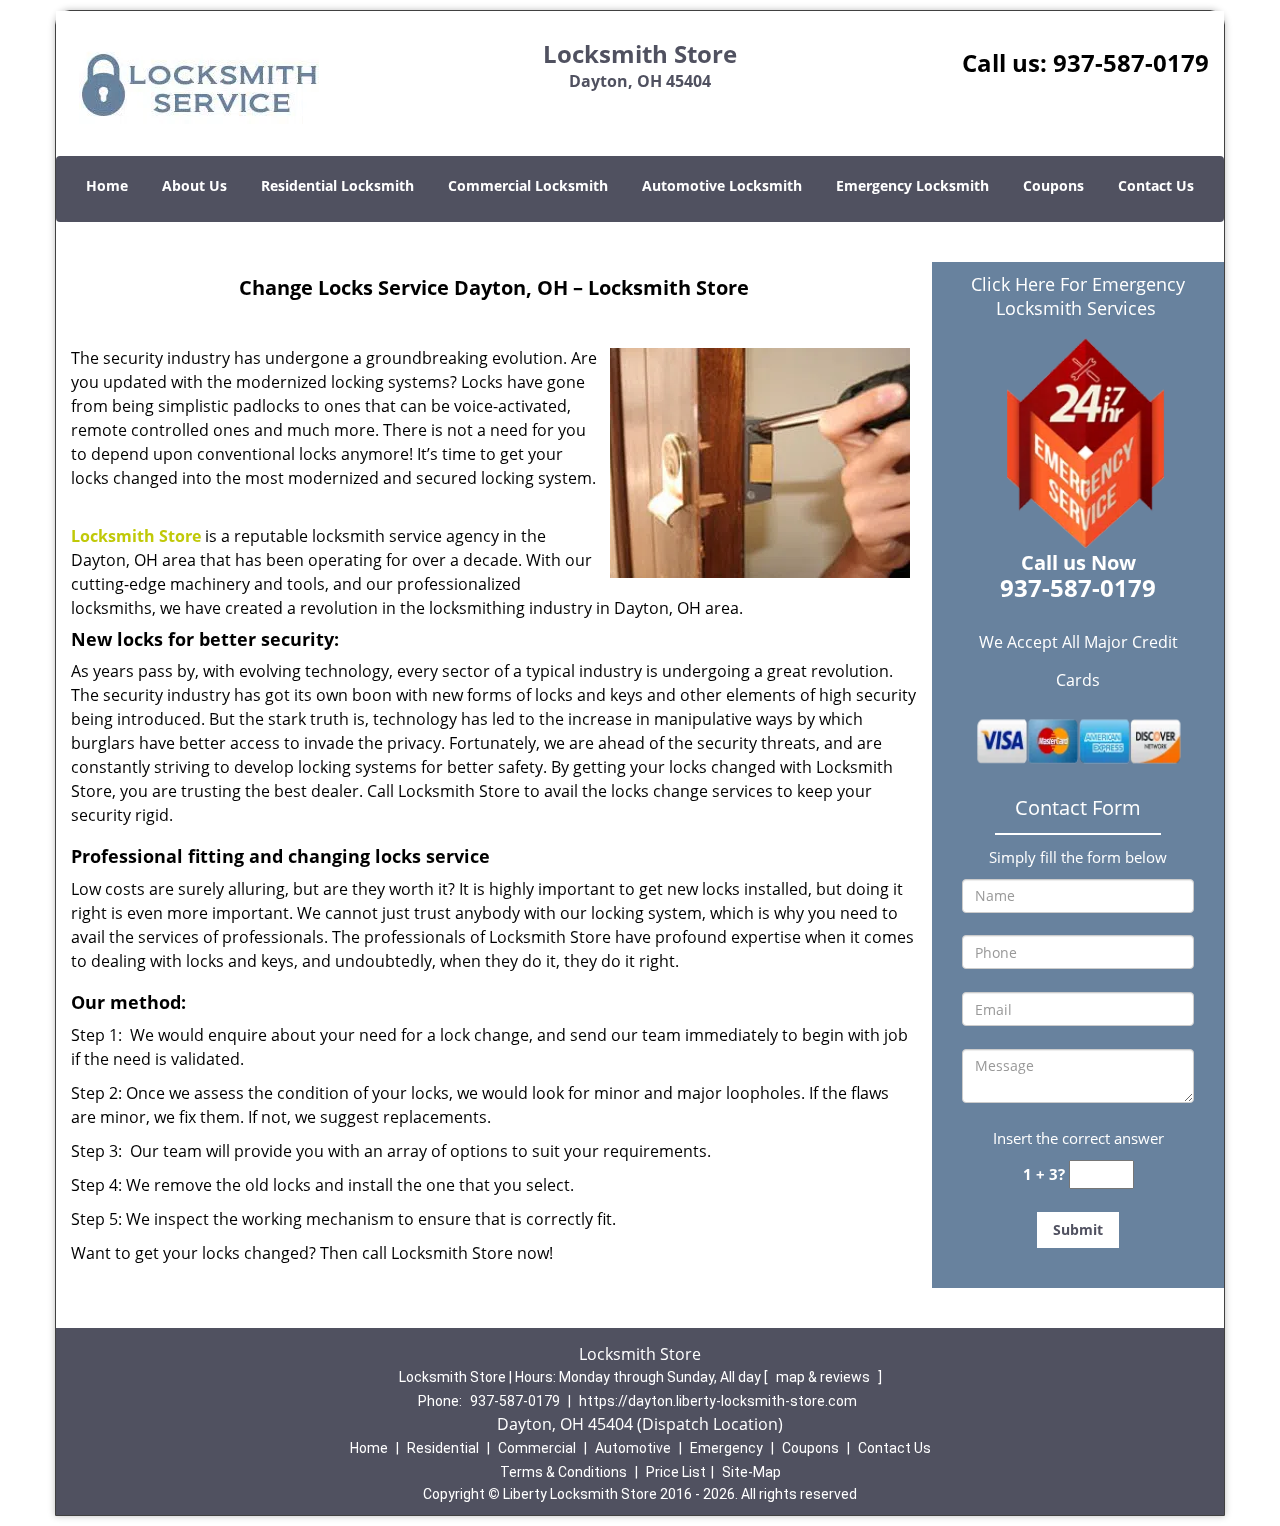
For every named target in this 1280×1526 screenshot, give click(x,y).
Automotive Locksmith (722, 185)
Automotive (633, 1448)
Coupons (1053, 185)
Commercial (537, 1448)
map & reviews (824, 1377)
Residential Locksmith (337, 185)
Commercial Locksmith (528, 185)
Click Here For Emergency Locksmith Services (1078, 296)
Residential (443, 1448)
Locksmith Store (136, 536)
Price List (676, 1472)
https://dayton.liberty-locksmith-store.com (718, 1401)
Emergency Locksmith (912, 185)
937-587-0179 (1131, 62)
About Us (194, 185)
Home (107, 185)
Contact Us (1156, 185)
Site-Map (751, 1472)
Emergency (726, 1448)
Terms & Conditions (563, 1472)
